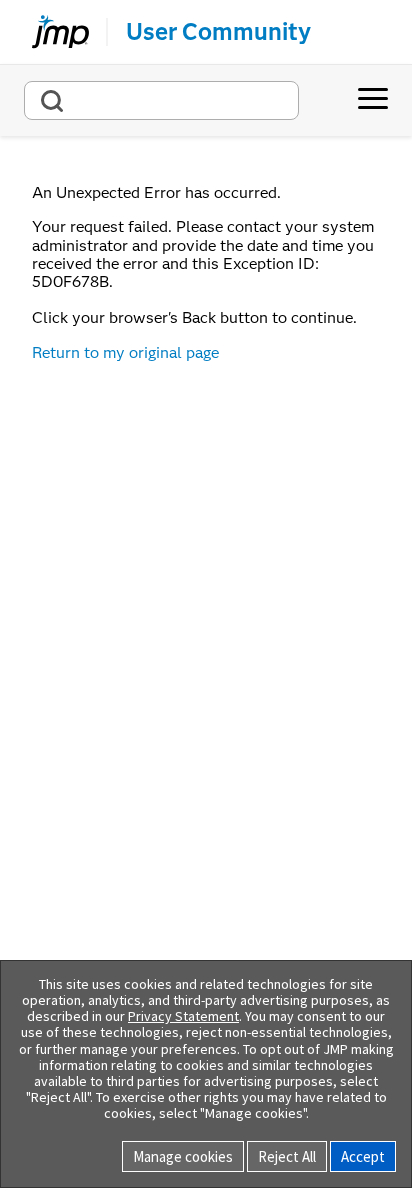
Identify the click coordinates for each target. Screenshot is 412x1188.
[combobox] (161, 100)
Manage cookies (183, 1156)
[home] (52, 32)
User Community (218, 32)
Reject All (287, 1156)
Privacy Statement (183, 1016)
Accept (363, 1156)
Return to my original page (125, 352)
